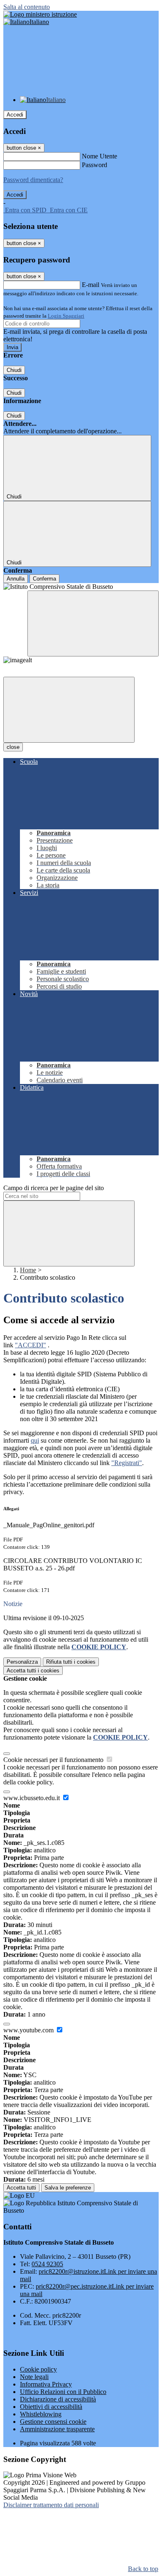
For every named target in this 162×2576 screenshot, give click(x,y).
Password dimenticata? (33, 180)
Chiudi (14, 370)
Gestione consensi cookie (53, 2422)
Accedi (15, 115)
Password (94, 165)
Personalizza (22, 1662)
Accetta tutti (33, 1671)
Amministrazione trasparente (57, 2429)
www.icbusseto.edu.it (32, 1798)
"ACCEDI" (31, 1345)
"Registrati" (127, 1463)
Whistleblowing (41, 2414)
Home (28, 1270)
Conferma (44, 579)
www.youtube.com (29, 2030)
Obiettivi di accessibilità (51, 2407)
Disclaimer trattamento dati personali (51, 2505)
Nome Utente (99, 156)
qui (35, 1440)
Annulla (16, 579)
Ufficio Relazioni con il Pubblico (63, 2392)
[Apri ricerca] (93, 623)
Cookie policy (38, 2369)
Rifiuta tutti (71, 1662)
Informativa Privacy (46, 2384)
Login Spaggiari (66, 316)
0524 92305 (47, 2264)
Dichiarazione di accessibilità (58, 2399)
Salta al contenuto (27, 7)
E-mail (91, 285)
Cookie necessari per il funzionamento (54, 1760)
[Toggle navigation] (69, 710)
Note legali (34, 2377)
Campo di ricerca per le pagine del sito (54, 1188)
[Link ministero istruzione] (40, 14)
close (13, 747)
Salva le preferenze (68, 2188)
